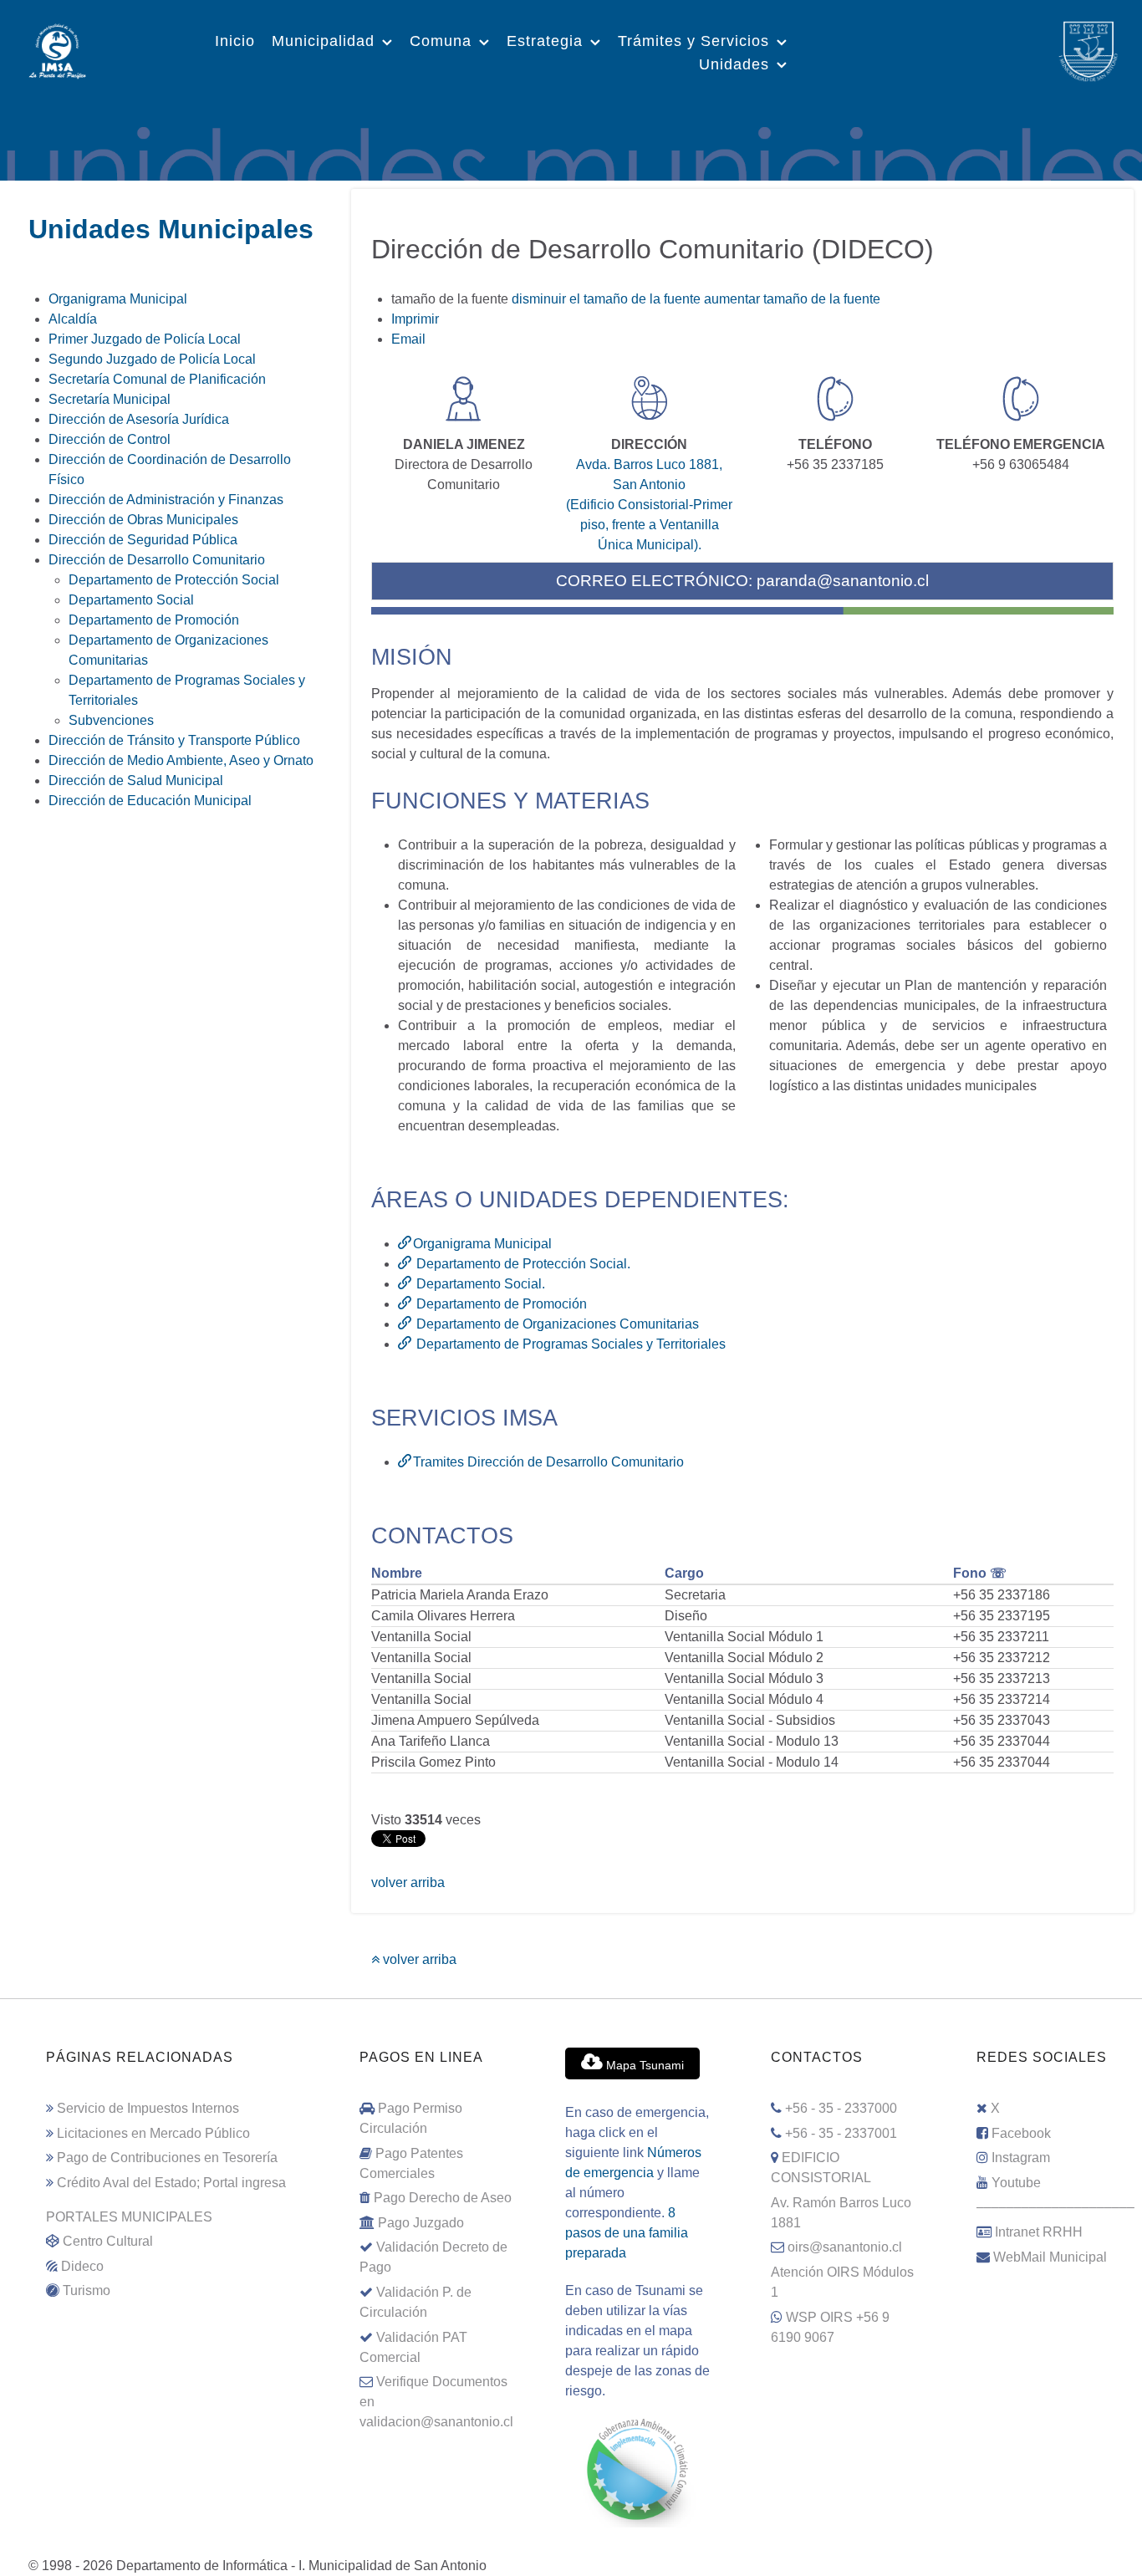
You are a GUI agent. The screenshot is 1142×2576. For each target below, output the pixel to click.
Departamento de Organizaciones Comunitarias (556, 1324)
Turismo (87, 2290)
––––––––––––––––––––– (1055, 2207)
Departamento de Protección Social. (522, 1264)
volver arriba (408, 1882)
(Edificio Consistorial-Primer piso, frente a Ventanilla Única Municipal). (649, 525)
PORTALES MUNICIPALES (129, 2217)
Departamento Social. (479, 1284)
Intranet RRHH (1039, 2232)
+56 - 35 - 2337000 (841, 2108)
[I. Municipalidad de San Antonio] (57, 49)
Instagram (1021, 2158)
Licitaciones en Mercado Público (153, 2133)
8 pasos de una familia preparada (627, 2233)
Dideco (82, 2266)
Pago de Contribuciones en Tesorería (167, 2158)
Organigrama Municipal (482, 1244)
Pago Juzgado (421, 2223)
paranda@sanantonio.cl (843, 581)
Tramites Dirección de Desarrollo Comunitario (548, 1462)
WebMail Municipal (1050, 2257)
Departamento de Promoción (500, 1304)
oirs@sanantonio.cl (845, 2247)
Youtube (1016, 2183)
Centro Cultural (108, 2241)
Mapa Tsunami (643, 2065)
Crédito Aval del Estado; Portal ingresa (171, 2183)
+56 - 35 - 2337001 (841, 2133)
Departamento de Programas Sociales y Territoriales (569, 1344)
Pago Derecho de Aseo (443, 2198)
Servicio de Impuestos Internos (148, 2108)
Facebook (1021, 2133)
